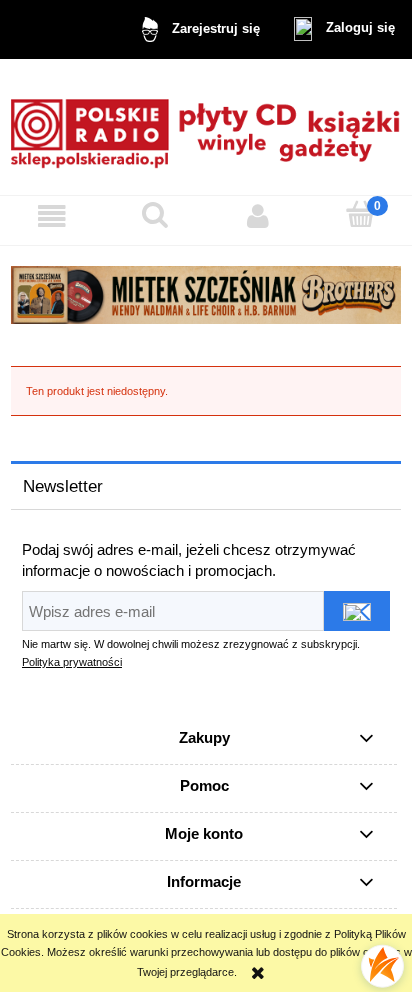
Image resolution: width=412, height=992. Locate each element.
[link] (206, 294)
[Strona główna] (206, 126)
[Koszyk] (360, 214)
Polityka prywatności (72, 662)
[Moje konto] (257, 216)
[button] (51, 216)
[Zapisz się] (357, 611)
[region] (206, 294)
